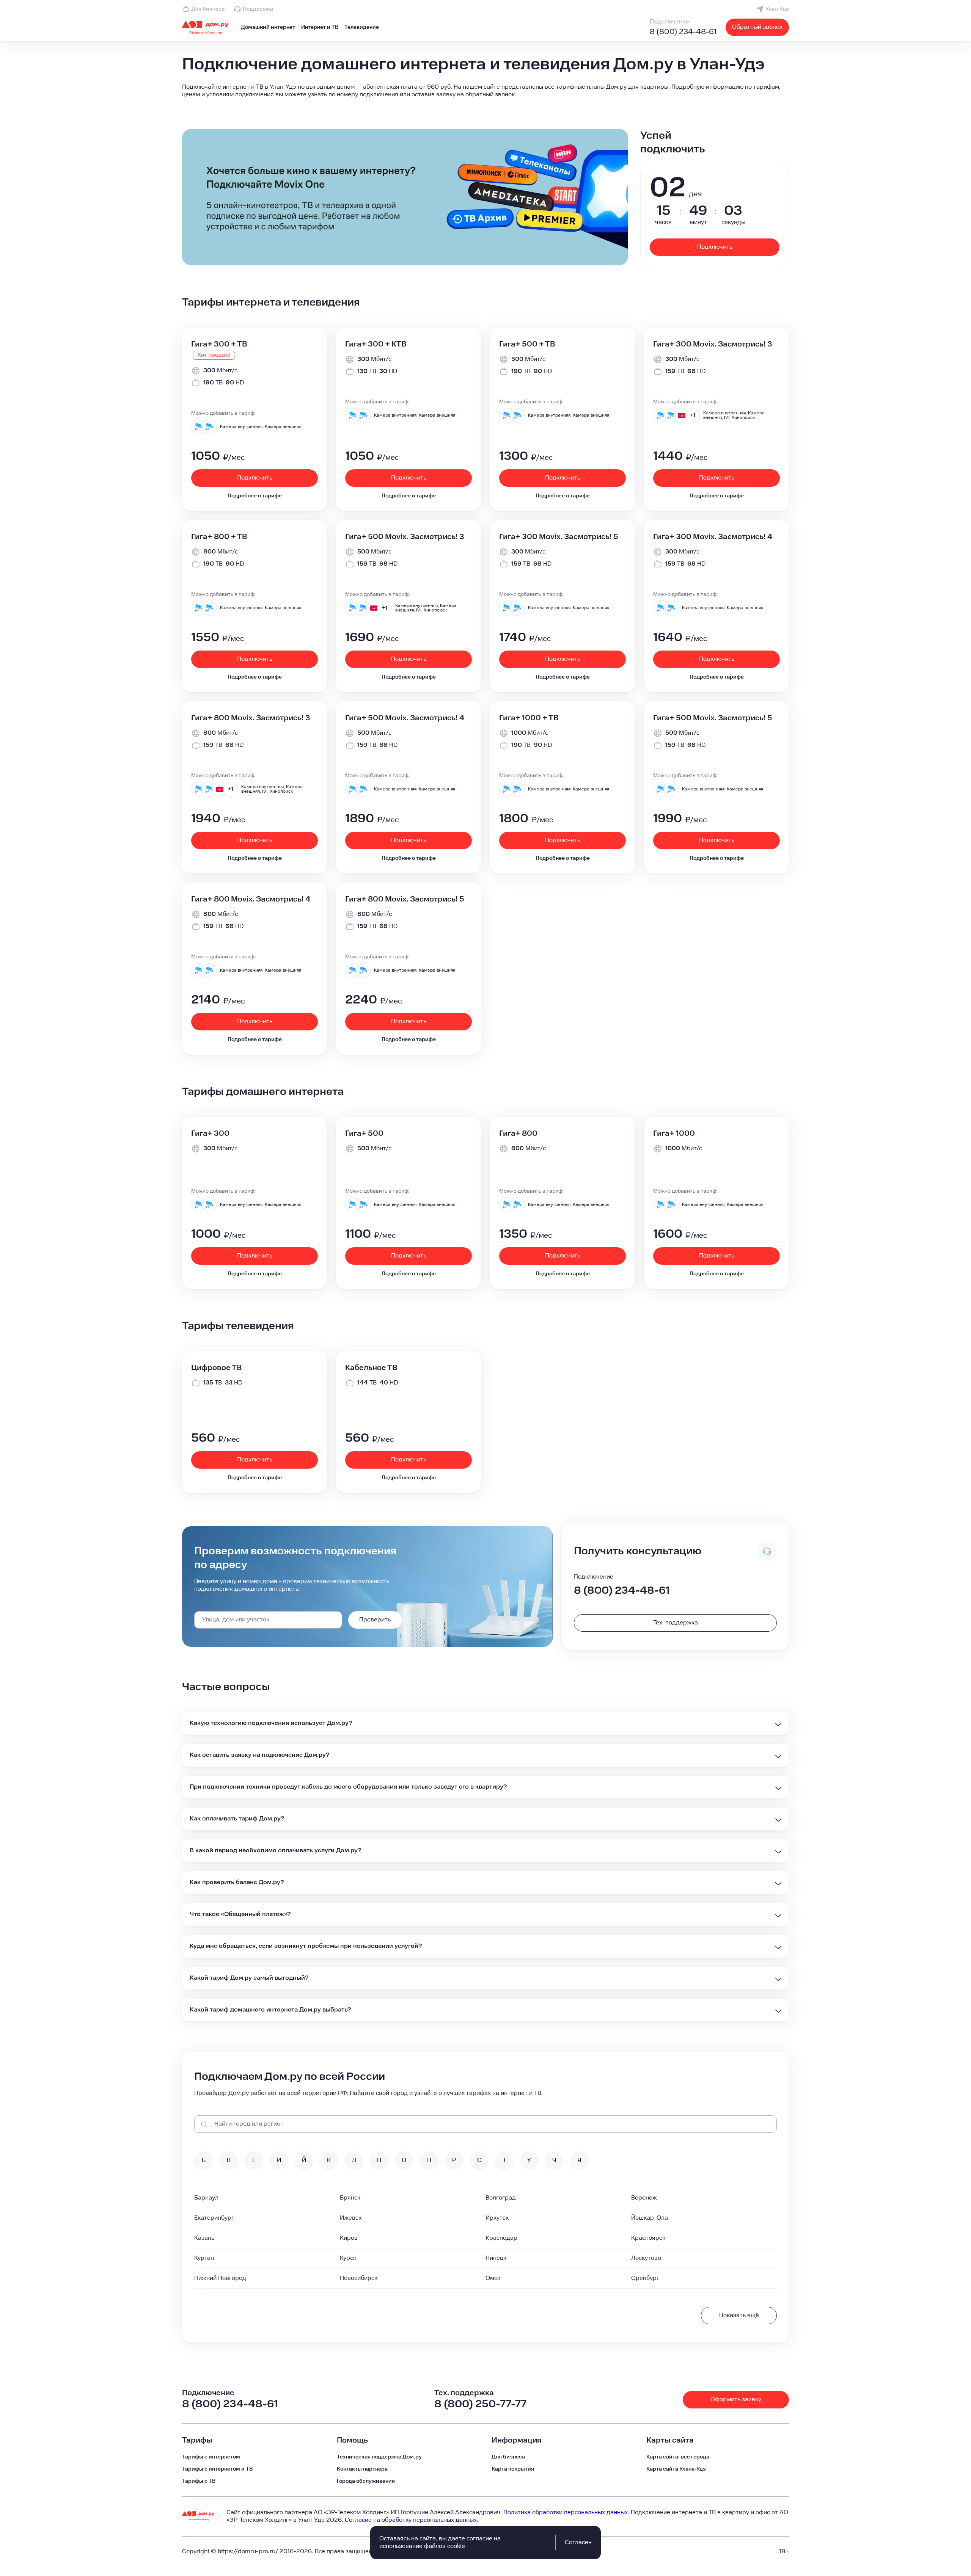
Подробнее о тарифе (255, 496)
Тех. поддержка (676, 1623)
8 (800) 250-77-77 (480, 2404)
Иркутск (497, 2218)
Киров (349, 2238)
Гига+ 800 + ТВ (219, 537)
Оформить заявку (736, 2400)
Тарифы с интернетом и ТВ (217, 2469)
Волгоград (501, 2198)
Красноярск (648, 2238)
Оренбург (645, 2278)
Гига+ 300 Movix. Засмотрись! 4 (713, 537)
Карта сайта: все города (678, 2457)
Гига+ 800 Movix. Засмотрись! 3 (251, 718)
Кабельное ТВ (371, 1368)
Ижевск (351, 2218)
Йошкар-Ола (650, 2218)
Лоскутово (646, 2258)
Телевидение (362, 27)
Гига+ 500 (364, 1134)
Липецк (496, 2258)
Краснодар (501, 2238)
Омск (493, 2278)
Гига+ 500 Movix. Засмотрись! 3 (405, 537)
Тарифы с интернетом (211, 2457)
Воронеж (644, 2198)
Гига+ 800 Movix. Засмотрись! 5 (405, 899)
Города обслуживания (366, 2481)
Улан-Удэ (777, 9)
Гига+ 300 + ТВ (219, 344)
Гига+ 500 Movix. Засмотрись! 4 (405, 718)
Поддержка (258, 9)
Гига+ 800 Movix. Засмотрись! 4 (251, 899)
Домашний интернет (268, 27)
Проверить (375, 1620)
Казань (204, 2238)
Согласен (578, 2542)
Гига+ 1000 (674, 1134)
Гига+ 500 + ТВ (527, 344)
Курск (348, 2258)
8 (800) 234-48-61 (683, 32)
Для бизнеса (208, 9)
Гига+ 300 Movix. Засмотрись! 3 (713, 344)
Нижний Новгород (220, 2278)
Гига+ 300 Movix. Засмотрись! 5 (559, 537)
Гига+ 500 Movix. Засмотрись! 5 (713, 718)
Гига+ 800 (518, 1134)
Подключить (715, 247)
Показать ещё (739, 2315)
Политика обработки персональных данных (566, 2513)
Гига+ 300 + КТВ (376, 344)
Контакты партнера (362, 2469)
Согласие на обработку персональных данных (411, 2520)
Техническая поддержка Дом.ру (379, 2457)
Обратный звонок (757, 27)
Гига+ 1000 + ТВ (529, 718)
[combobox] (268, 1620)
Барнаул (206, 2198)
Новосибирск (359, 2278)
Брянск (350, 2198)
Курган (204, 2258)
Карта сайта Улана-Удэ (676, 2469)
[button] (485, 91)
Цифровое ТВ (216, 1368)
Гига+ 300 (210, 1134)
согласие (479, 2539)
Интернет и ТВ (320, 27)
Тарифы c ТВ (199, 2481)
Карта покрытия (513, 2469)
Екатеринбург (214, 2218)
